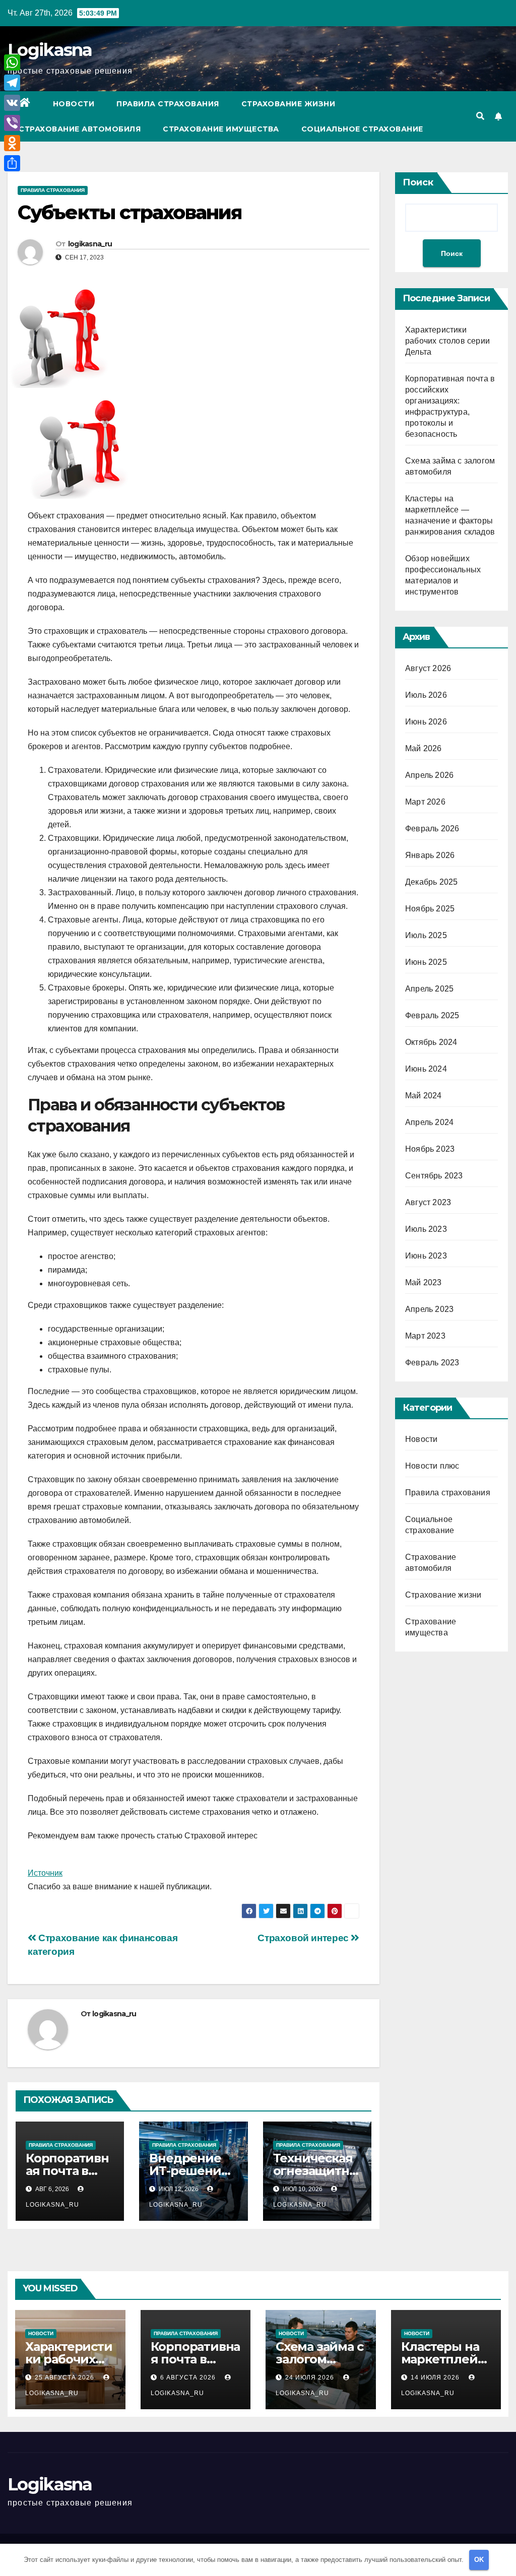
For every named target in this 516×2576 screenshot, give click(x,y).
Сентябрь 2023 (434, 1176)
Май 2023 (424, 1282)
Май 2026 (424, 748)
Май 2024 (424, 1096)
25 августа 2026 (66, 2377)
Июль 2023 (426, 1229)
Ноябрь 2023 (430, 1149)
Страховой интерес (304, 1938)
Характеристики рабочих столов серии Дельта (447, 341)
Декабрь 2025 (431, 882)
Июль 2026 (426, 695)
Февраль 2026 (432, 829)
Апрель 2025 (429, 989)
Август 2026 (428, 668)
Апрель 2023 (429, 1309)
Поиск (418, 182)
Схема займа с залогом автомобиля (319, 2359)
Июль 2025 (426, 935)
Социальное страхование (362, 129)
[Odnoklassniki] (12, 143)
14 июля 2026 (436, 2377)
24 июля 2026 (311, 2377)
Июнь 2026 (426, 722)
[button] (480, 116)
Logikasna (50, 50)
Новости (74, 104)
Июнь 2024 (426, 1069)
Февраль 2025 (432, 1015)
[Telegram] (12, 83)
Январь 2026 (430, 855)
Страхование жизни (288, 104)
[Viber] (12, 123)
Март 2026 (425, 802)
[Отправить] (12, 163)
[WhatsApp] (12, 62)
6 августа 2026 (189, 2377)
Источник (45, 1873)
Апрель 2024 (429, 1122)
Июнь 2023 (426, 1256)
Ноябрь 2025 (430, 909)
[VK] (12, 103)
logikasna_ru (90, 244)
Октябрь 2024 (431, 1042)
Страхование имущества (221, 129)
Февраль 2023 (432, 1363)
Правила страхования (168, 104)
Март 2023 (425, 1336)
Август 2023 (428, 1202)
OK (479, 2560)
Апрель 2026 (429, 775)
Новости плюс (432, 1466)
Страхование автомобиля (80, 129)
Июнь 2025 (426, 962)
